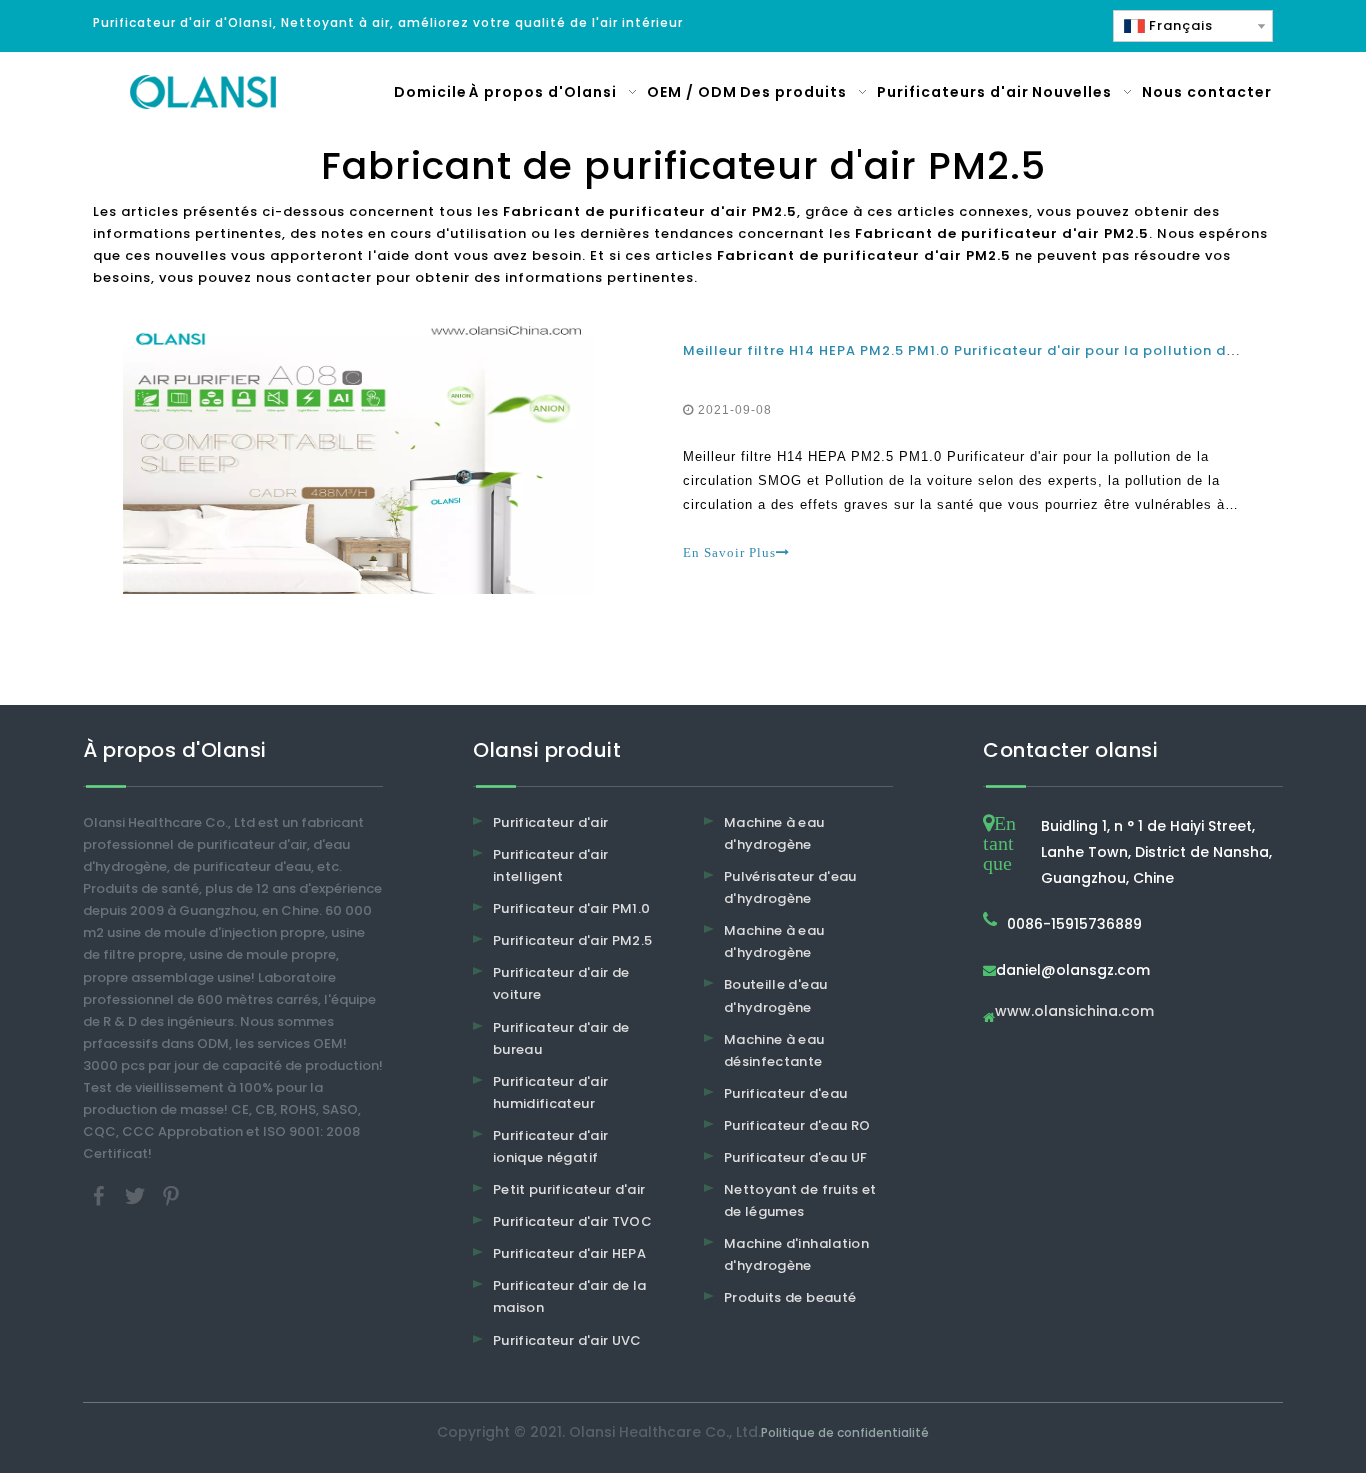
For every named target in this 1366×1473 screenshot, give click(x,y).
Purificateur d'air (550, 822)
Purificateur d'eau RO (797, 1125)
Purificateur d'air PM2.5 (572, 940)
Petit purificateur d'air (569, 1189)
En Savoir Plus (729, 552)
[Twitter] (137, 1195)
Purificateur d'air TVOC (572, 1221)
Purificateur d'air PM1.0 (571, 908)
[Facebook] (101, 1195)
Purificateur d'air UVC (567, 1340)
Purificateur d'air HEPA (569, 1253)
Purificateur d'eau (785, 1093)
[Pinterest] (171, 1195)
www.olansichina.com (1074, 1012)
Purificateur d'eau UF (795, 1157)
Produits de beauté (790, 1297)
